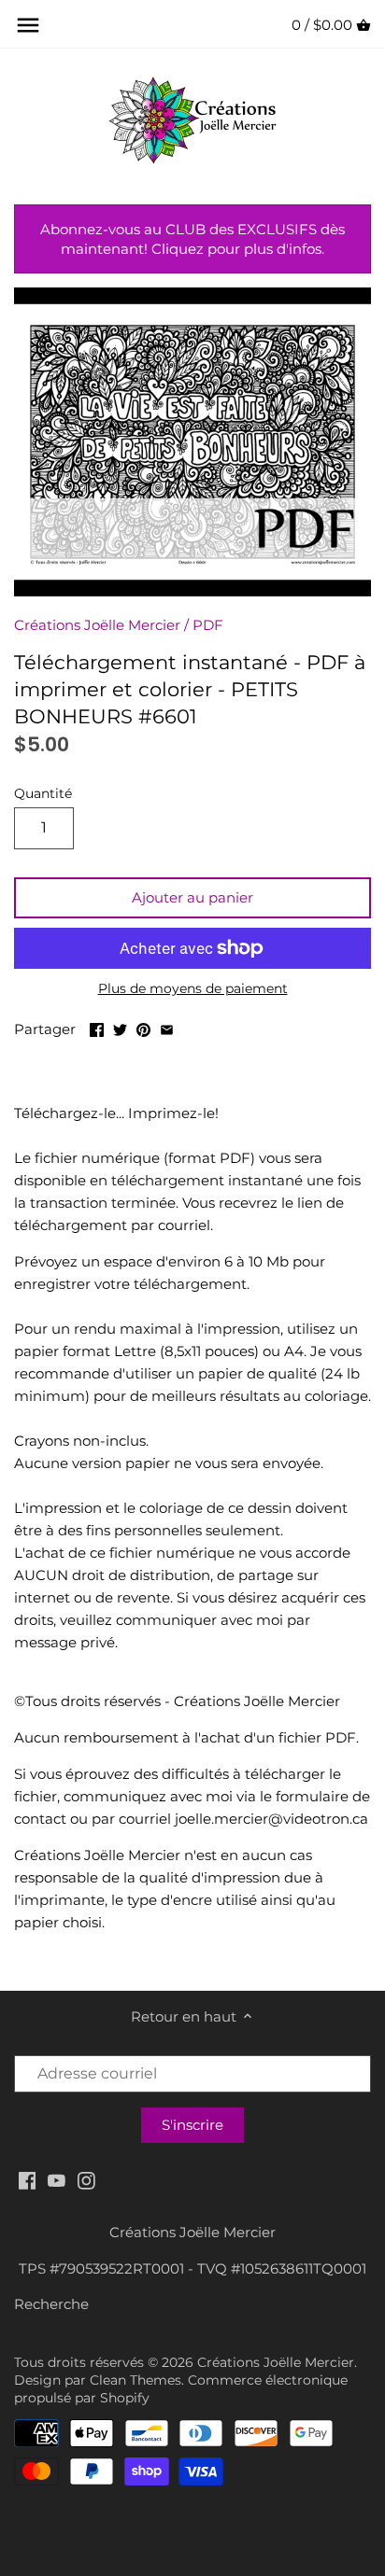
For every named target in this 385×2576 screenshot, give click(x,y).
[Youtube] (57, 2180)
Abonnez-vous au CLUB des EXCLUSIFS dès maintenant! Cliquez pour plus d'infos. (192, 239)
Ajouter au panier (192, 897)
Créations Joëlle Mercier (97, 625)
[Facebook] (28, 2180)
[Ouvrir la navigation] (28, 25)
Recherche (51, 2304)
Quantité (43, 793)
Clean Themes (135, 2380)
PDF (208, 625)
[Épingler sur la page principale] (143, 1027)
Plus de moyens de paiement (193, 989)
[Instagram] (86, 2180)
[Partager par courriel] (167, 1027)
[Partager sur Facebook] (97, 1027)
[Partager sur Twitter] (120, 1027)
